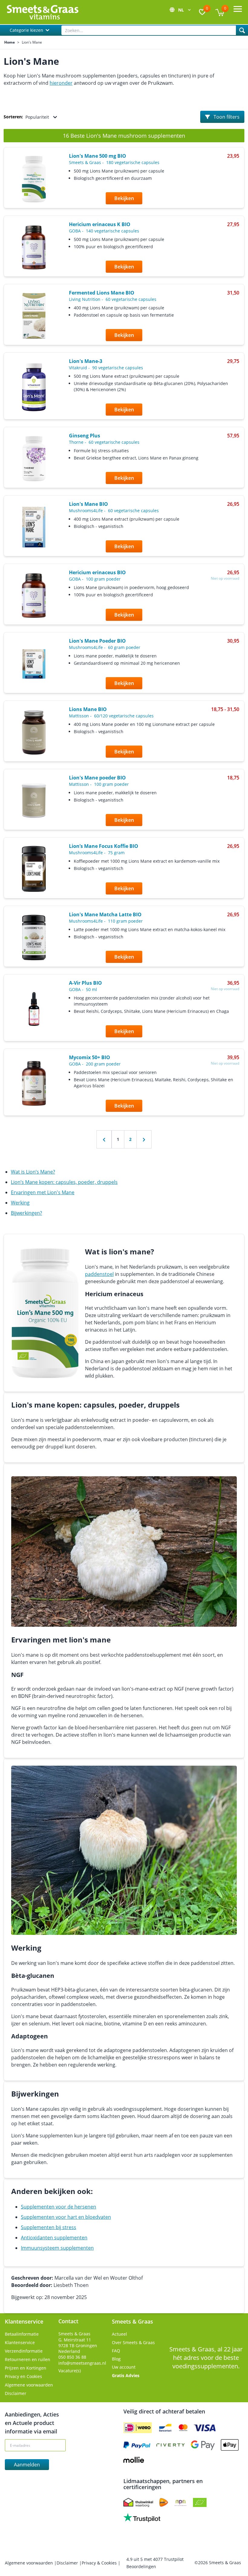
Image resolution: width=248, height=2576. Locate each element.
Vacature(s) (70, 2371)
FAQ (116, 2351)
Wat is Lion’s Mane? (33, 1172)
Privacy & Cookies (100, 2563)
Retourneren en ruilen (28, 2359)
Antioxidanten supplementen (54, 2238)
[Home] (42, 12)
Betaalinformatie (22, 2334)
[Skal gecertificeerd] (200, 2502)
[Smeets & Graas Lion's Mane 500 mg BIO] (34, 179)
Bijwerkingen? (26, 1213)
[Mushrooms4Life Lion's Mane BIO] (34, 527)
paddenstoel (99, 1274)
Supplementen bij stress (49, 2227)
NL (182, 10)
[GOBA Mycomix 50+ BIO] (34, 1083)
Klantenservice (20, 2342)
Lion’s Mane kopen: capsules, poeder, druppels (64, 1182)
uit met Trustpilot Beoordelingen (155, 2563)
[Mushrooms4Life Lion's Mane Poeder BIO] (34, 664)
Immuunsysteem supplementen (57, 2248)
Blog (116, 2359)
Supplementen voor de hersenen (59, 2207)
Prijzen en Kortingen (26, 2368)
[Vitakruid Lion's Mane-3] (34, 387)
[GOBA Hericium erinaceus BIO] (34, 596)
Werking (20, 1203)
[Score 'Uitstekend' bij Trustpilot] (142, 2518)
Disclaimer (16, 2393)
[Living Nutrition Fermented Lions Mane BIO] (34, 316)
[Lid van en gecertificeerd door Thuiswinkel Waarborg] (138, 2502)
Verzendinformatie (24, 2351)
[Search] (242, 30)
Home (10, 42)
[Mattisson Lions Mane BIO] (34, 732)
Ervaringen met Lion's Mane (43, 1192)
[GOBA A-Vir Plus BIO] (34, 1009)
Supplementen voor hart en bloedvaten (66, 2217)
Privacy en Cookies (23, 2376)
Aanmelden (27, 2465)
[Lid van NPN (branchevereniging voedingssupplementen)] (181, 2502)
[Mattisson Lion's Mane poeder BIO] (34, 801)
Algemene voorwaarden (29, 2385)
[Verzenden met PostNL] (164, 2502)
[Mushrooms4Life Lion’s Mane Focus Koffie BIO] (34, 869)
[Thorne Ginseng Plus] (34, 459)
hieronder (61, 83)
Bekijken (124, 198)
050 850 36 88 (72, 2357)
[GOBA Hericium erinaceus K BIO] (34, 247)
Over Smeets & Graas (133, 2342)
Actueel (119, 2334)
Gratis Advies (126, 2375)
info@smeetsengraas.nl (82, 2363)
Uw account (124, 2367)
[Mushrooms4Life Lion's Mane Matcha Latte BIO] (34, 937)
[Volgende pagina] (144, 1139)
